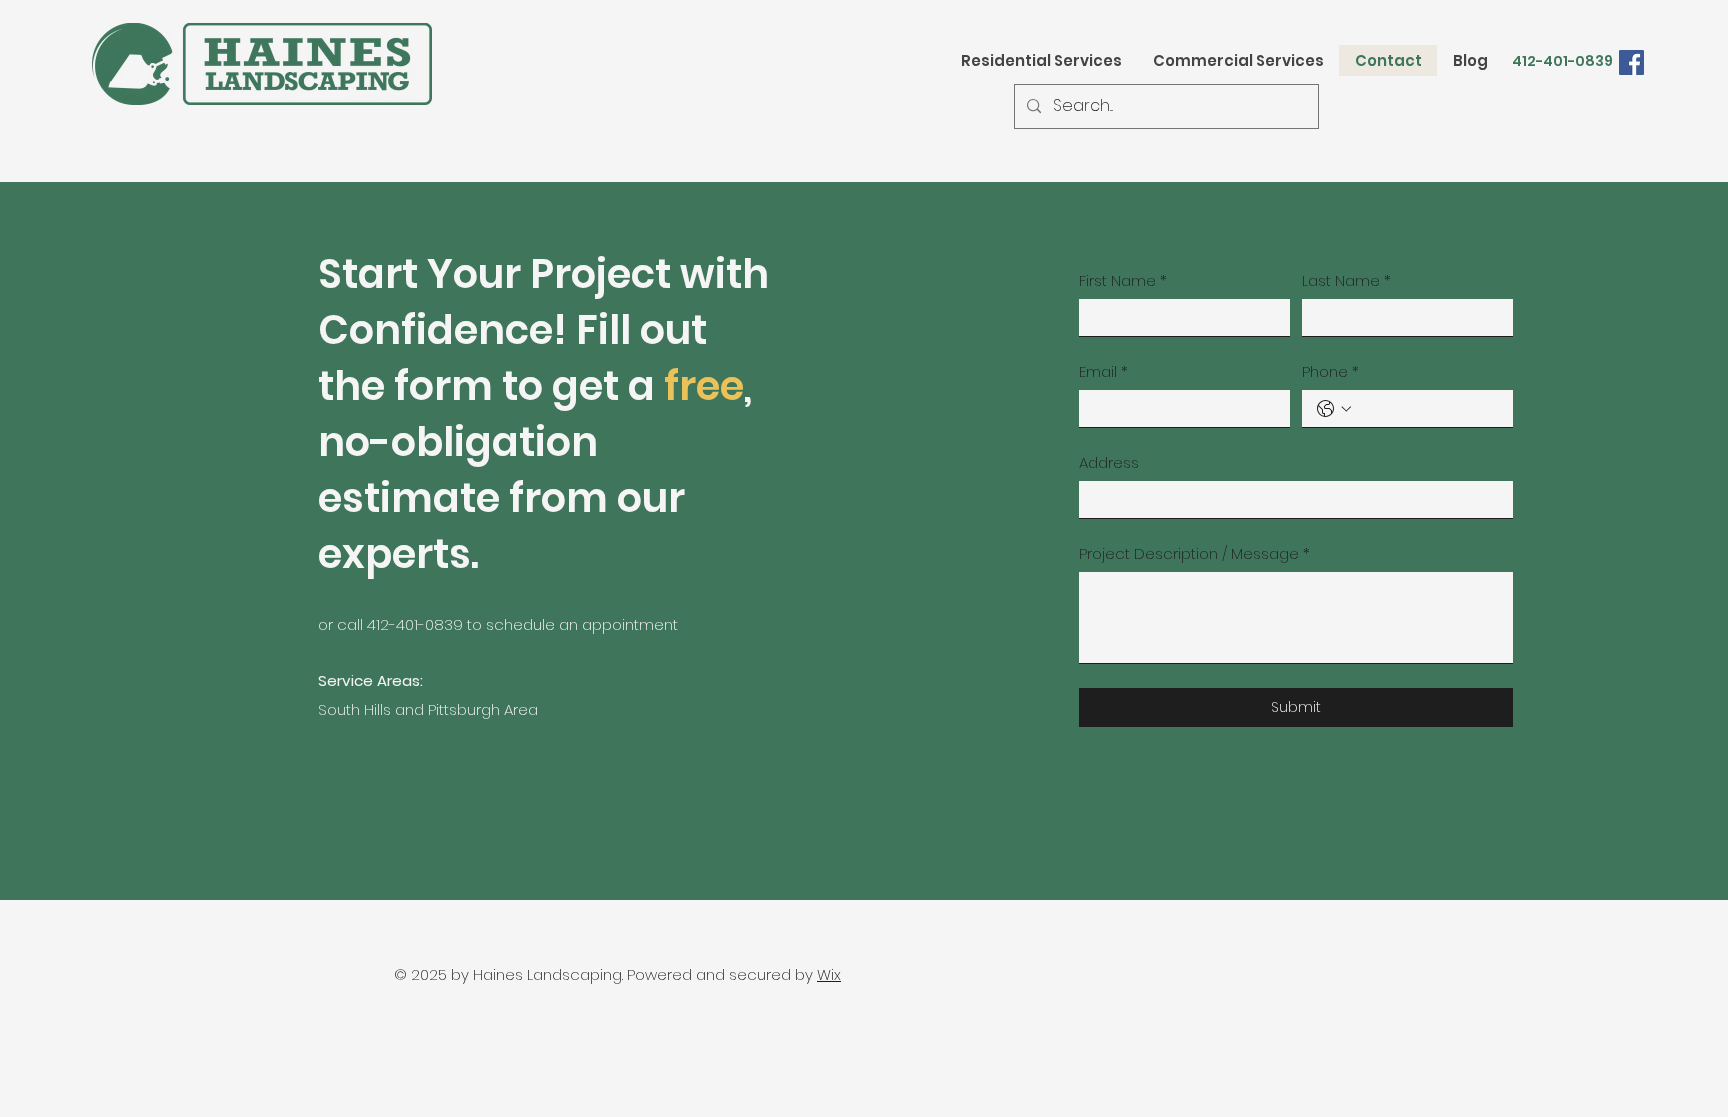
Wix (829, 974)
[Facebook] (1631, 62)
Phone (1330, 371)
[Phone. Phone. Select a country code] (1334, 409)
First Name (1123, 280)
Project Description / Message (1194, 553)
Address (1109, 462)
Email (1103, 371)
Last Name (1346, 280)
